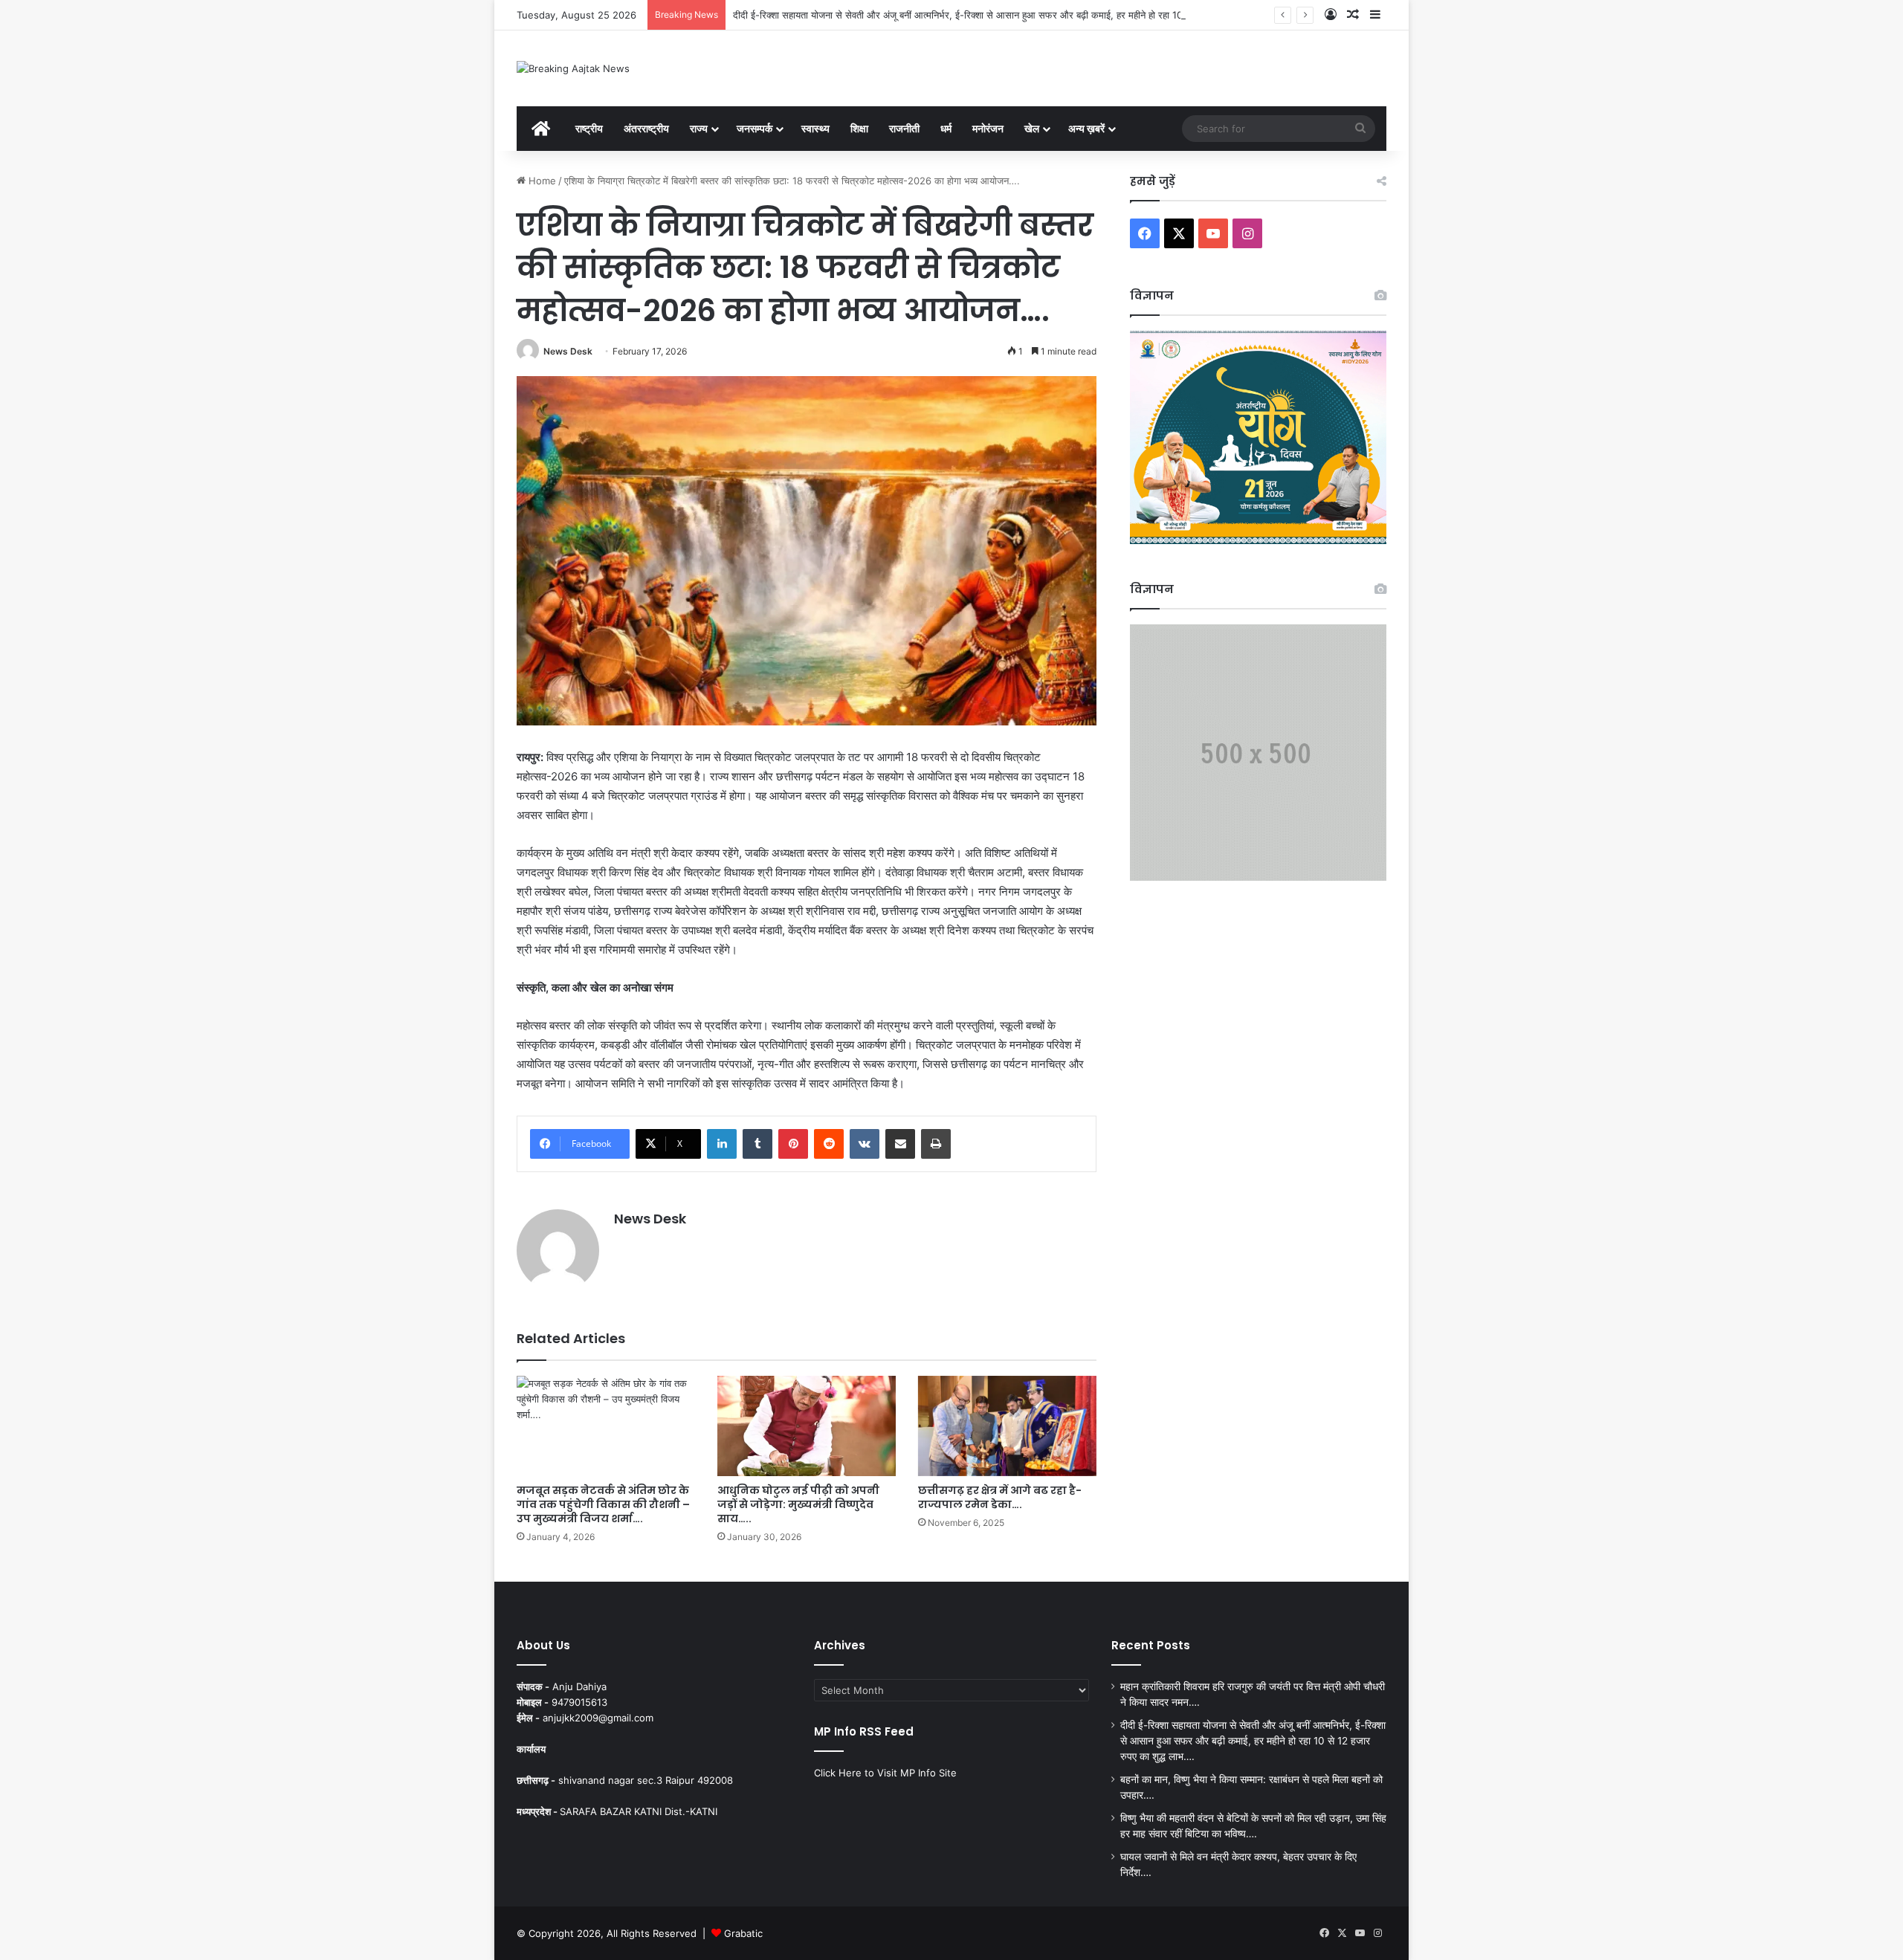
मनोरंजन (988, 128)
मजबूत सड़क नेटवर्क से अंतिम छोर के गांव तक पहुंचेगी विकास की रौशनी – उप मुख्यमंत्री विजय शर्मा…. (603, 1504)
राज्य (699, 128)
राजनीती (904, 128)
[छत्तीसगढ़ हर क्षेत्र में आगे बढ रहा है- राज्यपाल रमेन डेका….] (1007, 1426)
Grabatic (743, 1933)
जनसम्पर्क (755, 128)
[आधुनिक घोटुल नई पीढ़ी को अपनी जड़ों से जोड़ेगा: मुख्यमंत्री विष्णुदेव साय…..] (807, 1426)
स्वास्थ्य (815, 128)
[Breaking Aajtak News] (573, 68)
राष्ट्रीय (589, 128)
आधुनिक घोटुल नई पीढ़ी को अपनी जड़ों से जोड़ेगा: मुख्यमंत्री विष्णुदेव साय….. (798, 1504)
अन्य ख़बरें (1086, 128)
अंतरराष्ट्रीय (646, 128)
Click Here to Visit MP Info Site (885, 1773)
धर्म (946, 128)
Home (541, 181)
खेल (1032, 128)
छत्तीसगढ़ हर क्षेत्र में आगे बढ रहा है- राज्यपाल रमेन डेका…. (1000, 1497)
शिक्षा (859, 128)
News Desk (568, 351)
